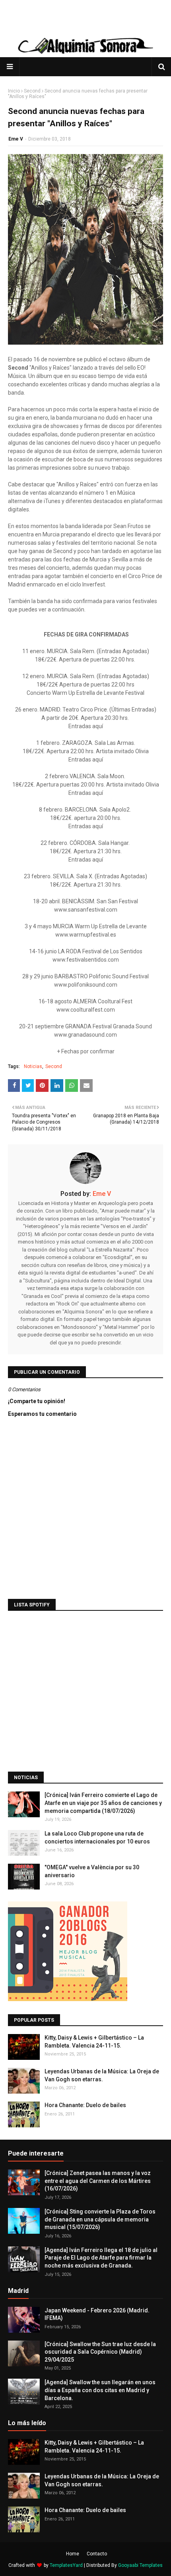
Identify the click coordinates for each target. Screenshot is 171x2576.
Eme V (16, 139)
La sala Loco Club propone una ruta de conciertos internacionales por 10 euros (97, 1838)
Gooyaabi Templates (140, 2565)
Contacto (97, 2554)
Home (73, 2554)
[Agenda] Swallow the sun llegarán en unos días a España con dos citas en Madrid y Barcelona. (100, 2390)
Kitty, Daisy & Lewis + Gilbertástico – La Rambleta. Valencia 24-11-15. (94, 2042)
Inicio (14, 91)
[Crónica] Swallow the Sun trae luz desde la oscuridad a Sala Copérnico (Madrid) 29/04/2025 (100, 2352)
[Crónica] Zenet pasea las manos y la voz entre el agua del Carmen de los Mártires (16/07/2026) (98, 2181)
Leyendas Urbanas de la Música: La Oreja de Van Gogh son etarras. (102, 2075)
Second (32, 91)
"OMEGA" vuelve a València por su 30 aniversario (92, 1871)
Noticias (33, 1066)
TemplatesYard (66, 2565)
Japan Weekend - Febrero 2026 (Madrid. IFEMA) (97, 2314)
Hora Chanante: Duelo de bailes (85, 2105)
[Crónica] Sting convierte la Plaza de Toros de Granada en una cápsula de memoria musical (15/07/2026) (100, 2219)
